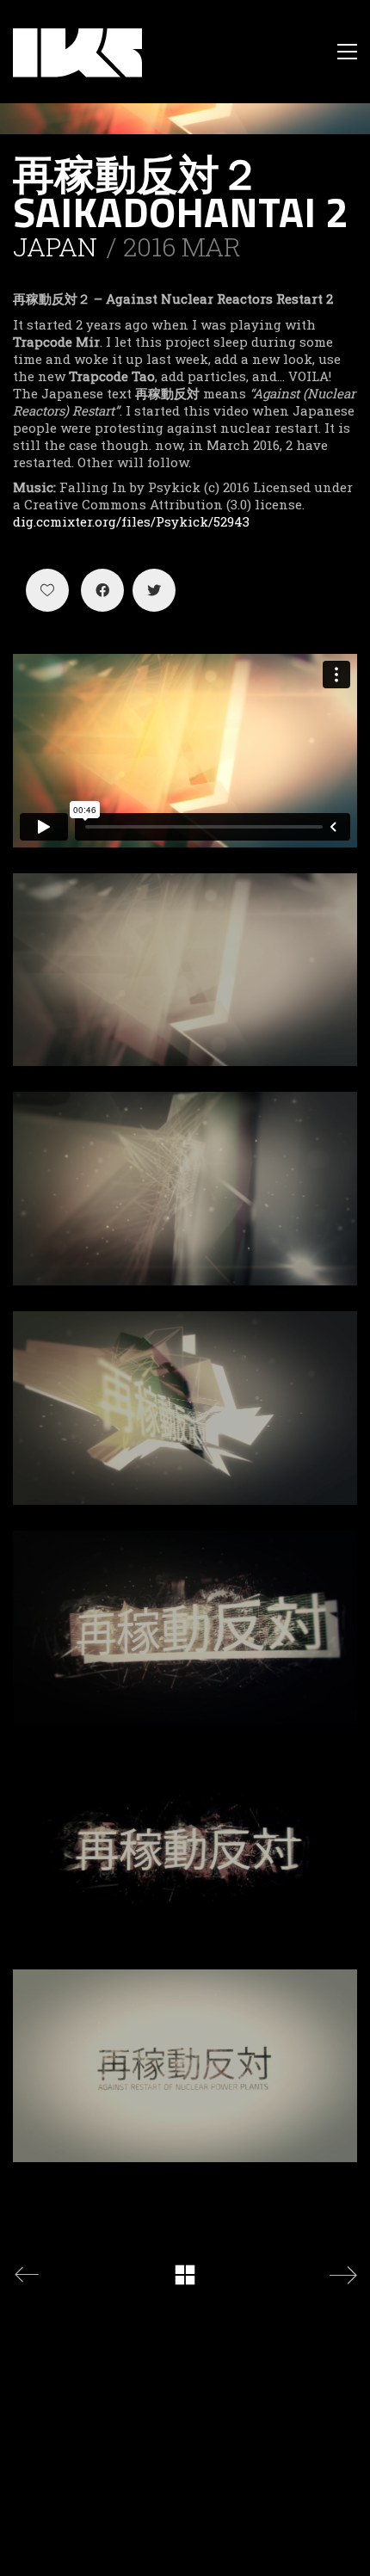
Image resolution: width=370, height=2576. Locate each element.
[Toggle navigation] (347, 52)
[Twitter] (154, 590)
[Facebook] (102, 590)
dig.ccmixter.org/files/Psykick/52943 (131, 521)
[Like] (47, 590)
